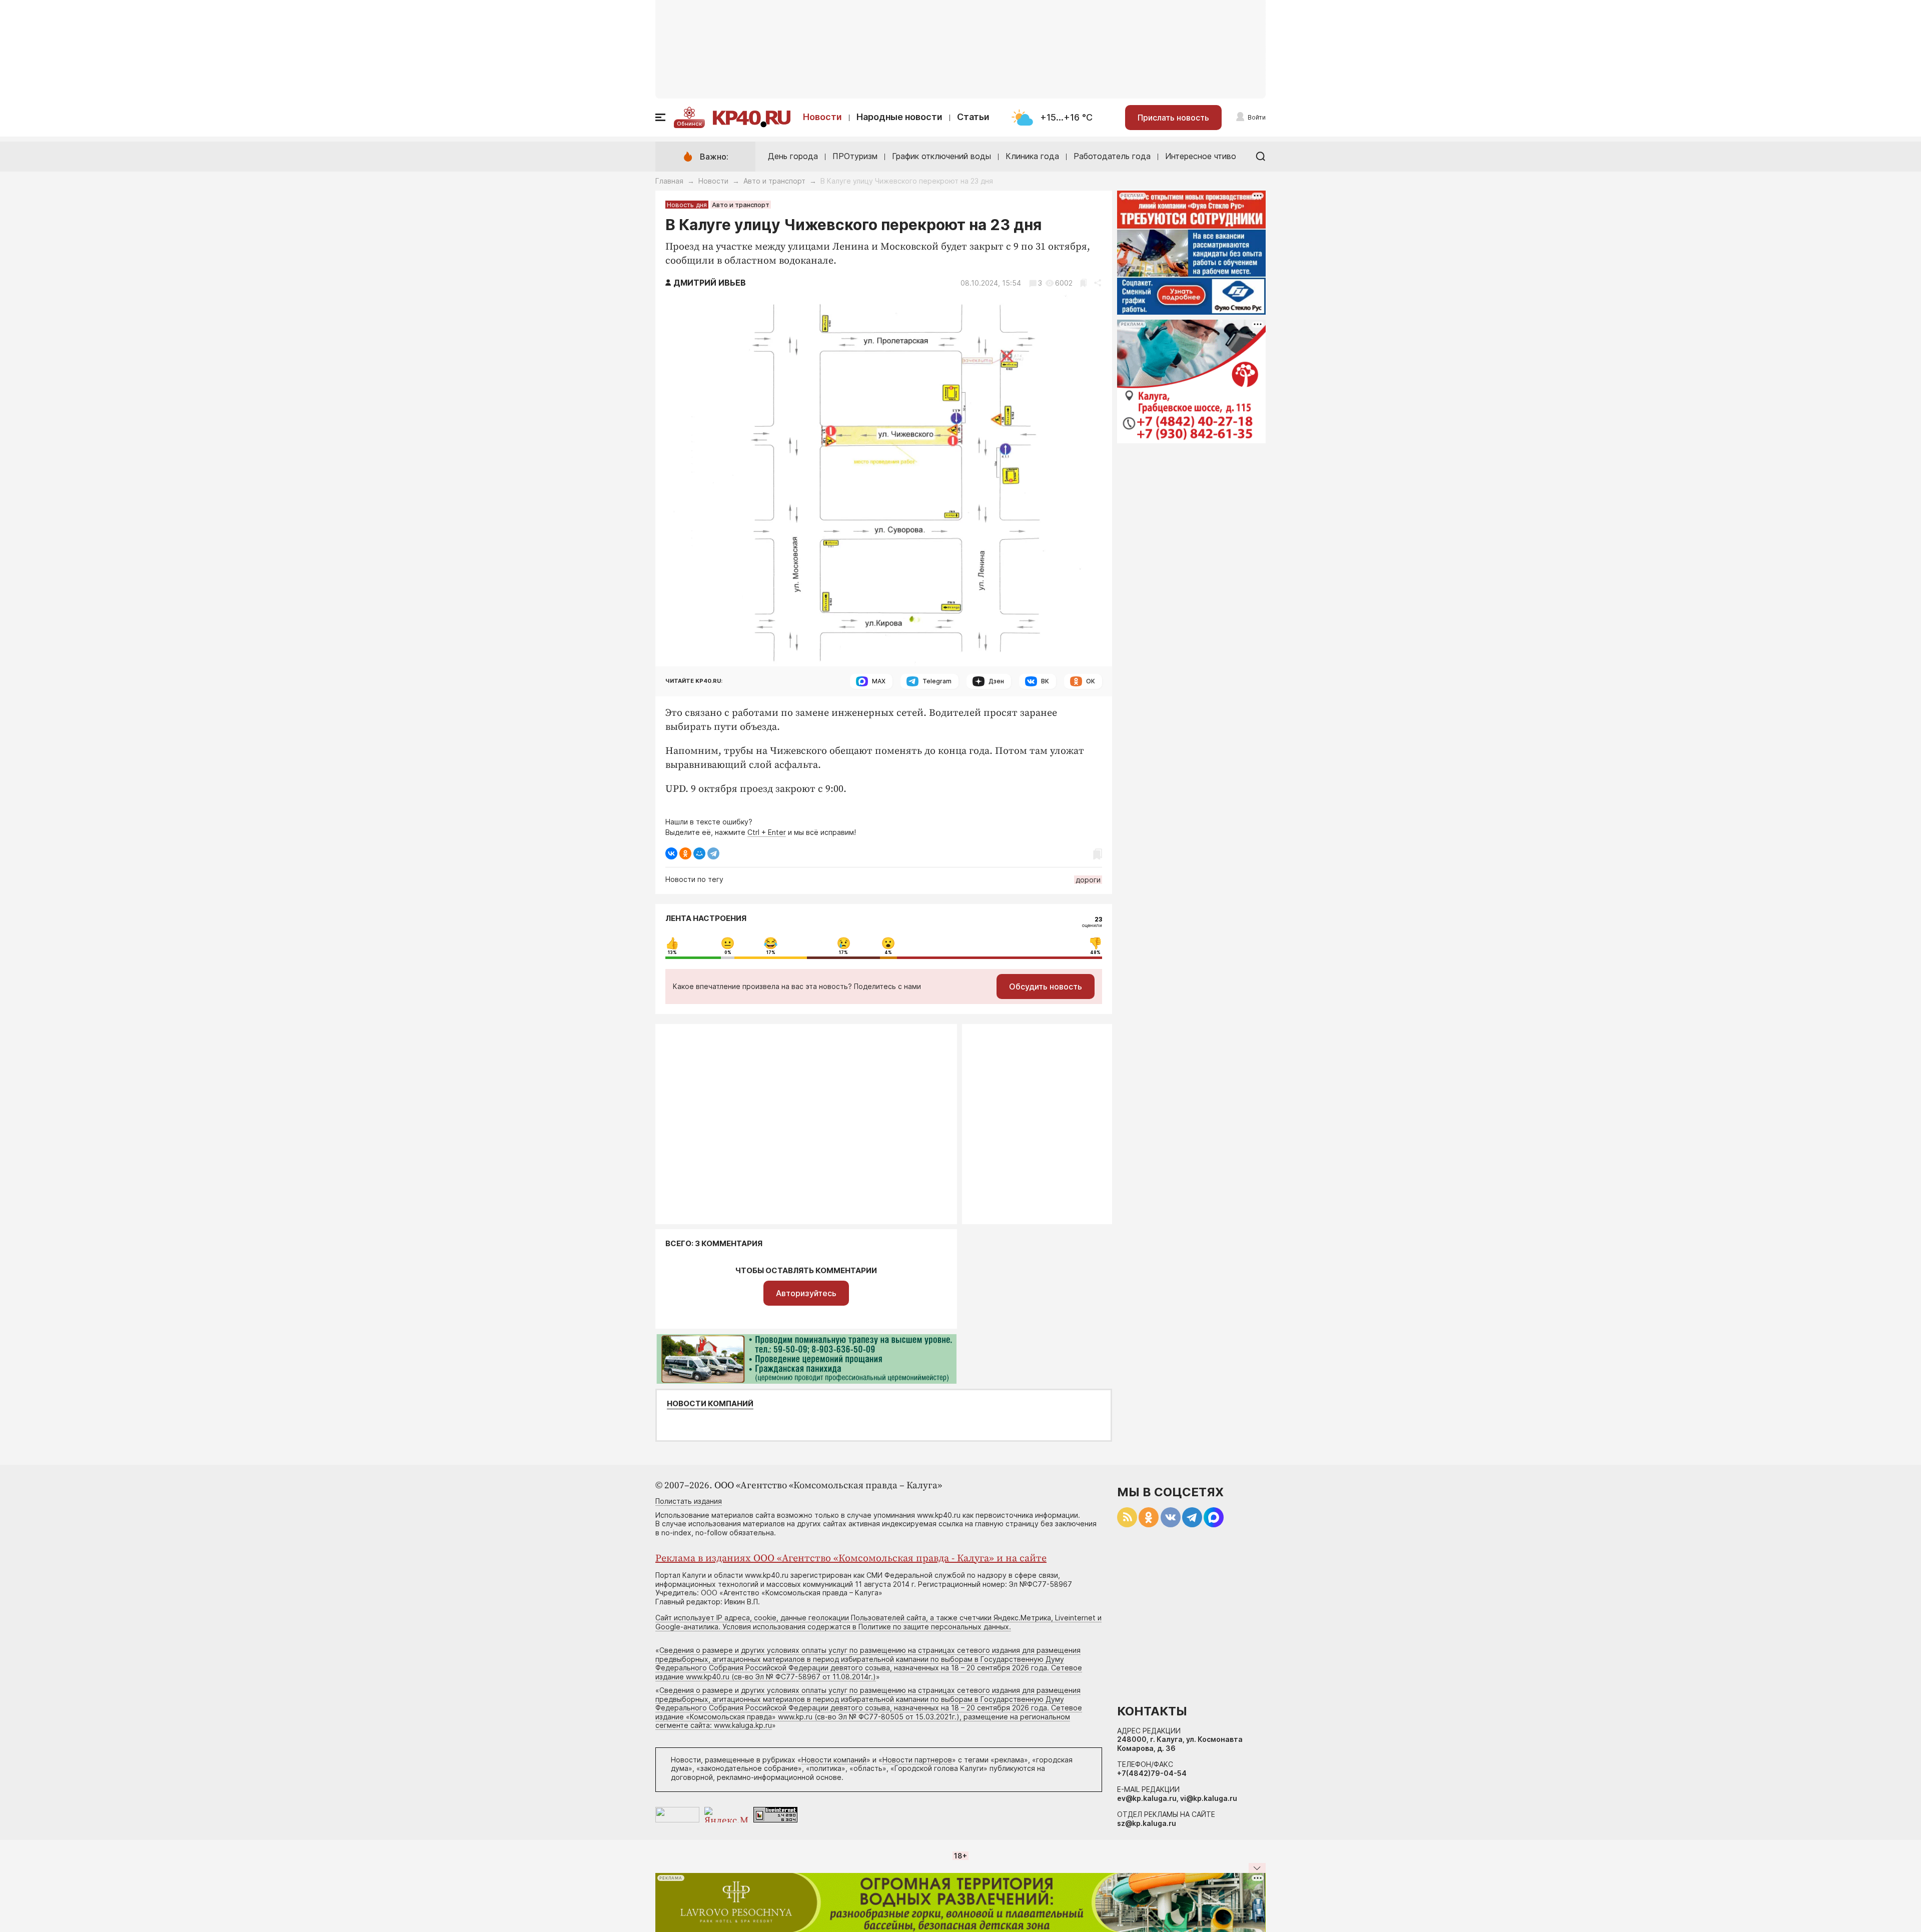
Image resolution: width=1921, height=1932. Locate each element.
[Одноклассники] (685, 853)
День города (793, 156)
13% (672, 952)
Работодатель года (1112, 156)
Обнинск (689, 124)
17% (771, 952)
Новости (822, 117)
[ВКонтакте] (671, 853)
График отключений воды (941, 156)
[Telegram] (713, 853)
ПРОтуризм (855, 156)
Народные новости (899, 117)
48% (1095, 952)
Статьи (973, 117)
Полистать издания (689, 1501)
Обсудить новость (1046, 987)
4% (888, 952)
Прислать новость (1173, 118)
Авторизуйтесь (806, 1293)
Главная (669, 181)
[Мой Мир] (699, 853)
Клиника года (1032, 156)
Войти (1257, 117)
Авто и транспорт (774, 181)
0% (728, 952)
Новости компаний (710, 1404)
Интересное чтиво (1201, 156)
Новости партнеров (917, 1760)
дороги (1088, 880)
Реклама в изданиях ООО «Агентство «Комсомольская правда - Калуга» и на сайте (851, 1559)
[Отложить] (1083, 283)
